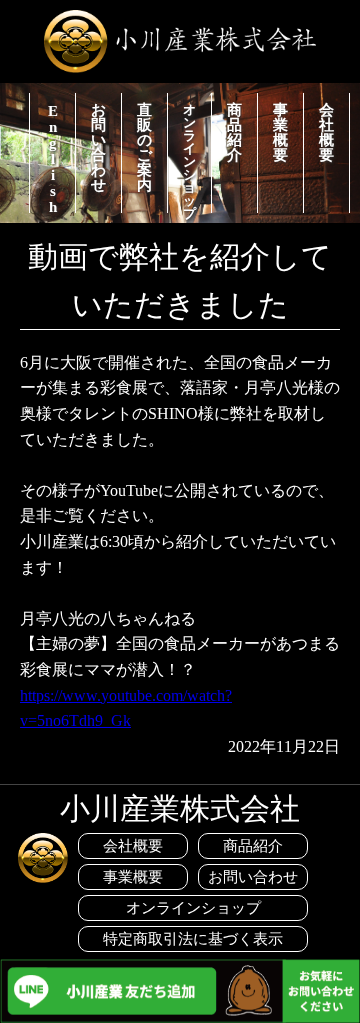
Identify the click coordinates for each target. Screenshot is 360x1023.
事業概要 (280, 132)
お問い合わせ (98, 147)
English (53, 158)
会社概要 (326, 132)
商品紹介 (234, 132)
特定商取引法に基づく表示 (193, 939)
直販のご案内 (144, 147)
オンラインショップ (189, 157)
